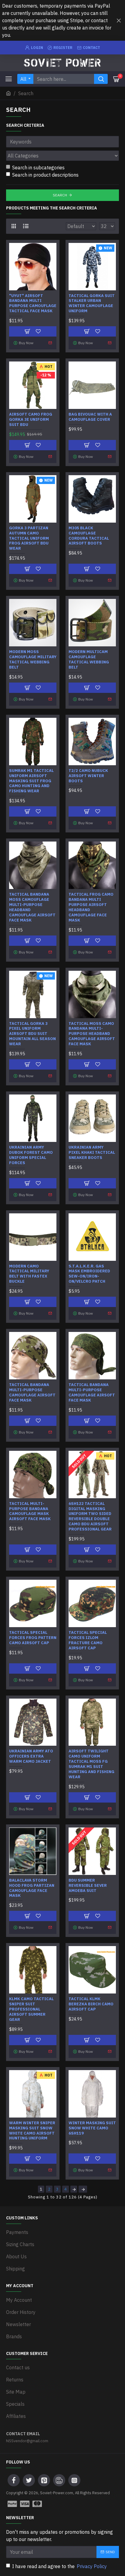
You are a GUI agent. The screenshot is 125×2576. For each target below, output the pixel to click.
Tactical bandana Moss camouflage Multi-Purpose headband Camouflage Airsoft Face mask (32, 907)
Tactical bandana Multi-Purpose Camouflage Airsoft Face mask (32, 1393)
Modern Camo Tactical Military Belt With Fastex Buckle (29, 1274)
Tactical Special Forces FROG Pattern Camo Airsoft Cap (33, 1638)
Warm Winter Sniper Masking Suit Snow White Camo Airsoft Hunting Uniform (32, 2131)
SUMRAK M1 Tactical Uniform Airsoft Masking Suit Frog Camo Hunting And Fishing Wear (31, 781)
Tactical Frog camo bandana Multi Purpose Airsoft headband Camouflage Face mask (91, 907)
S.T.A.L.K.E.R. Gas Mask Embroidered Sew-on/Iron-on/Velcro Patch (89, 1274)
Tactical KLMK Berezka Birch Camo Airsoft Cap (91, 2004)
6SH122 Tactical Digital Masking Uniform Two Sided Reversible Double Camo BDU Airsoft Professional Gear (90, 1516)
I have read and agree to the (59, 2566)
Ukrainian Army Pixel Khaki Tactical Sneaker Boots (92, 1153)
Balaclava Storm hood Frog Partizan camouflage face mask (32, 1888)
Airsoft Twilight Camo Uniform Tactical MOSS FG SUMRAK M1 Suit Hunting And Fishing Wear (91, 1764)
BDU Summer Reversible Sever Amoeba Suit (88, 1886)
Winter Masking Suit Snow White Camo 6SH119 (92, 2128)
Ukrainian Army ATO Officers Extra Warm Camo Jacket (31, 1756)
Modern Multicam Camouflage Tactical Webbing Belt (89, 660)
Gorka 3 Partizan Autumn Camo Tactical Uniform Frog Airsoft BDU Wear (29, 538)
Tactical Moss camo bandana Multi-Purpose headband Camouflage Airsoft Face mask (92, 1034)
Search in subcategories (38, 168)
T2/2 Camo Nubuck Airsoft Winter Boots (88, 776)
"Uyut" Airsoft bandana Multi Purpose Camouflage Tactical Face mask (33, 304)
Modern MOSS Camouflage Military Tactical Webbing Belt (33, 660)
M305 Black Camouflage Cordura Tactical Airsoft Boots (89, 536)
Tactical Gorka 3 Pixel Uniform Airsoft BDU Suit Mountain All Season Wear (32, 1034)
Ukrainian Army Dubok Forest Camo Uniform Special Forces (31, 1155)
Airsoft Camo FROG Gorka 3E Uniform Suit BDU (31, 420)
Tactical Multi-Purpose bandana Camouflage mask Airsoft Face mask (30, 1511)
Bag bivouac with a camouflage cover (90, 417)
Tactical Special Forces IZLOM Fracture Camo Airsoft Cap (88, 1640)
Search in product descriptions (45, 175)
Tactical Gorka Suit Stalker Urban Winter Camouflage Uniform (92, 304)
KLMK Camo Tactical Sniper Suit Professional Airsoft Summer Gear (31, 2009)
